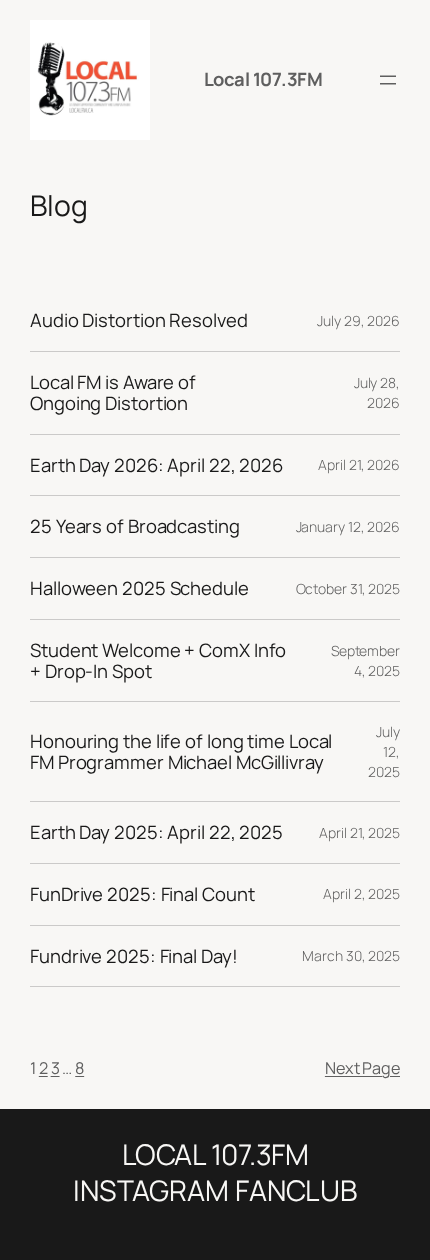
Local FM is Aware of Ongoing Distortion (113, 392)
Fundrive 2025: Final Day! (134, 956)
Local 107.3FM (263, 79)
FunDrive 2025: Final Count (142, 894)
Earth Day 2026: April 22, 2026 (156, 465)
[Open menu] (388, 80)
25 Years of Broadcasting (135, 526)
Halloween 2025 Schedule (139, 588)
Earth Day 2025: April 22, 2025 (156, 832)
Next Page (362, 1068)
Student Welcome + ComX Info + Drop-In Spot (158, 660)
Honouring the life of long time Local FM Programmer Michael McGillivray (181, 751)
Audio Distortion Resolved (139, 320)
